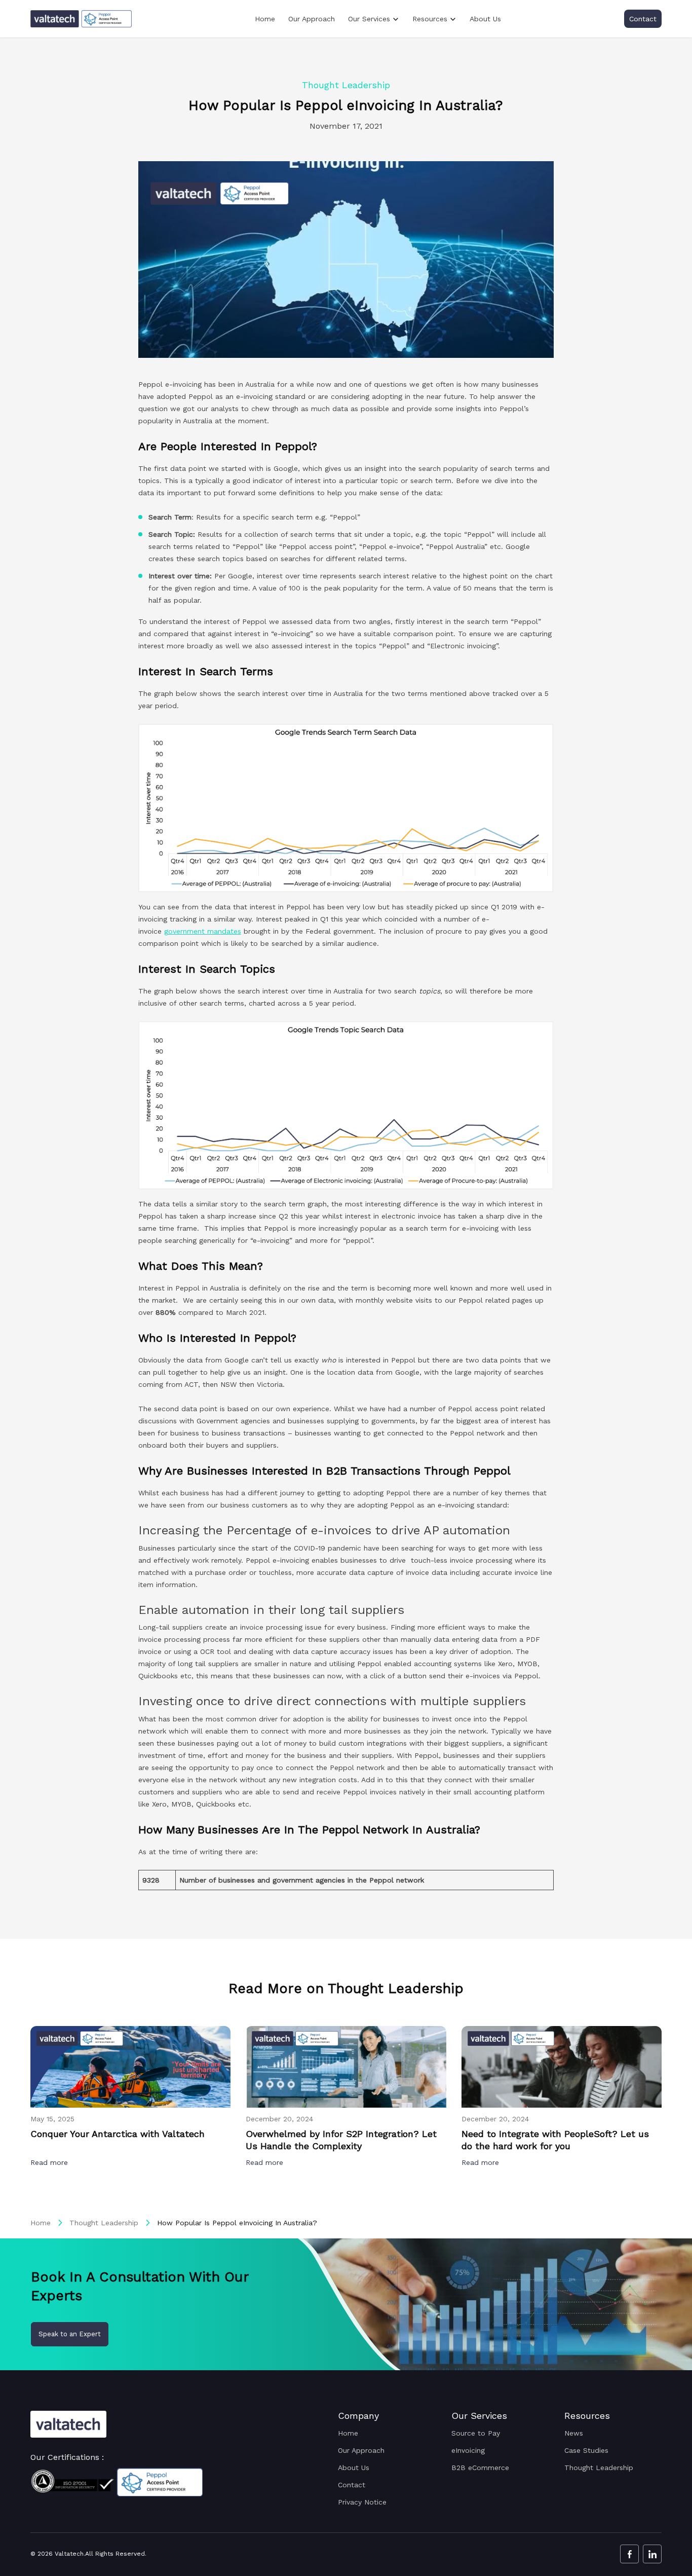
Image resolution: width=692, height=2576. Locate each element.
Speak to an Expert (70, 2334)
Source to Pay (476, 2433)
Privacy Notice (362, 2502)
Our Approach (312, 19)
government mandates (203, 931)
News (574, 2433)
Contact (643, 19)
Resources (430, 19)
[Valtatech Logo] (68, 2424)
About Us (485, 19)
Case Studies (586, 2450)
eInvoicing (468, 2450)
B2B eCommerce (480, 2468)
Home (265, 19)
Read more (50, 2162)
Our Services (369, 19)
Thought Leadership (104, 2223)
